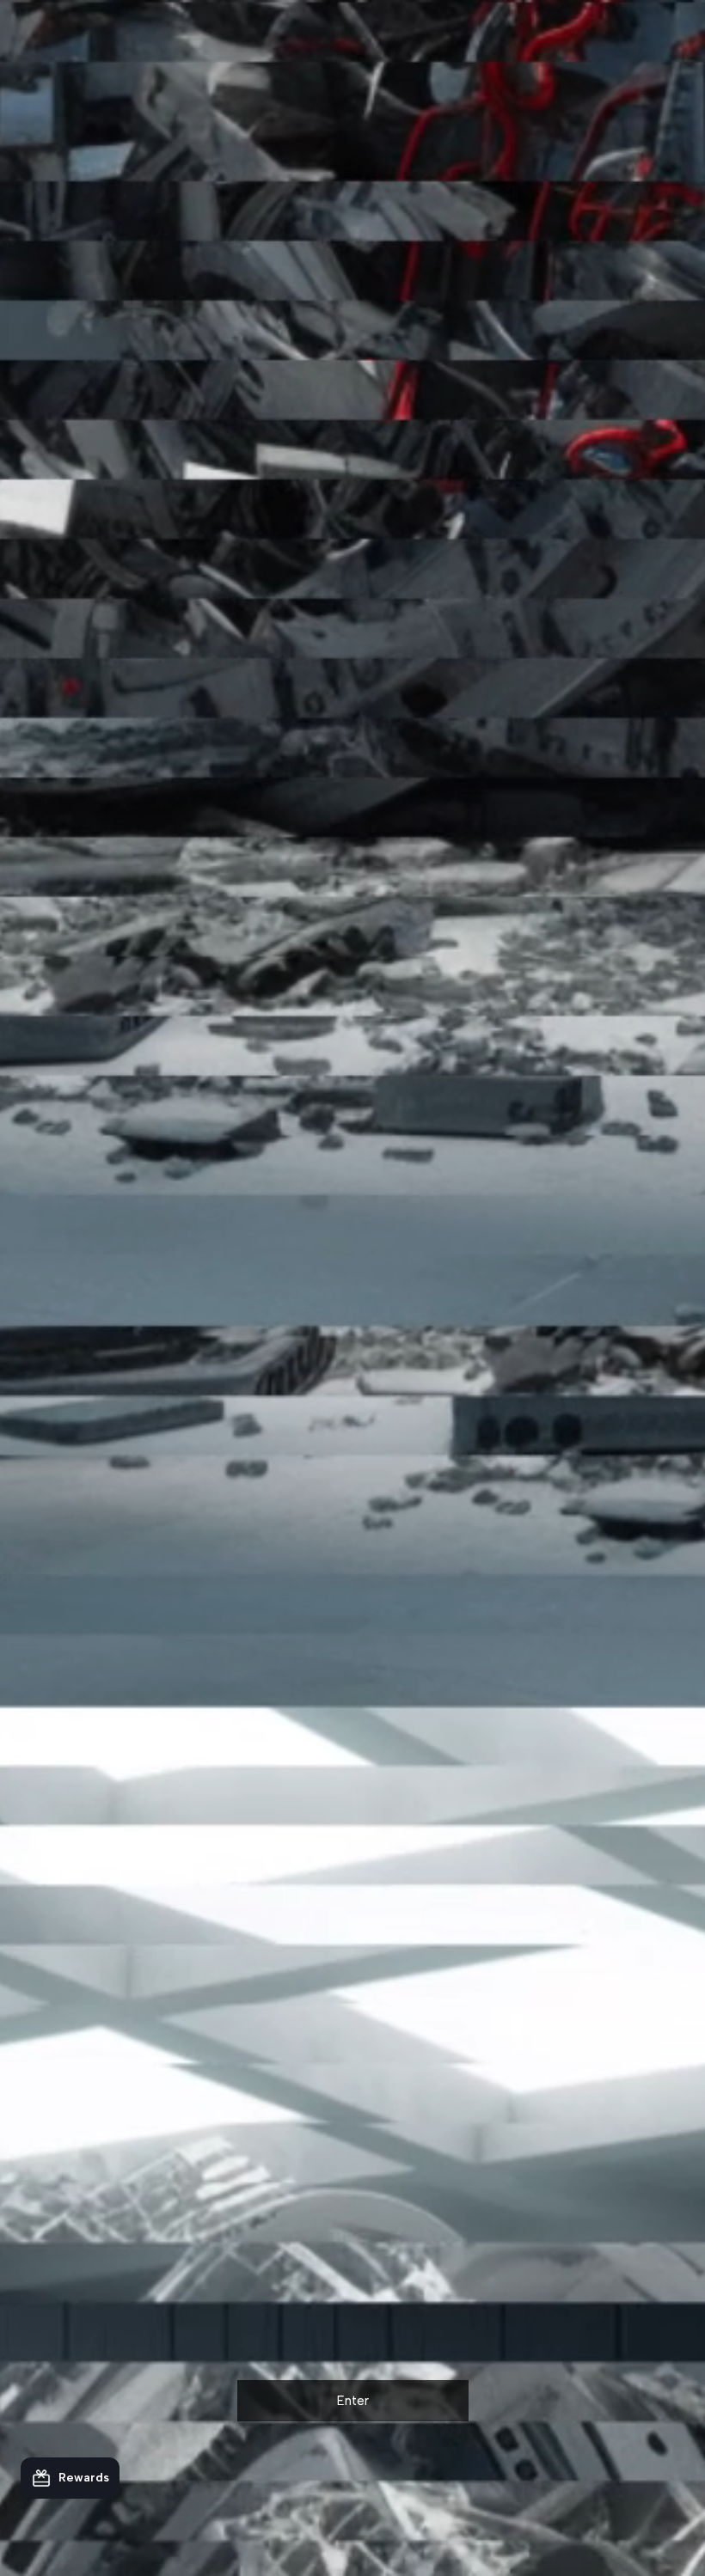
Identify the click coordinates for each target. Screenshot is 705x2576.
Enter (353, 2401)
